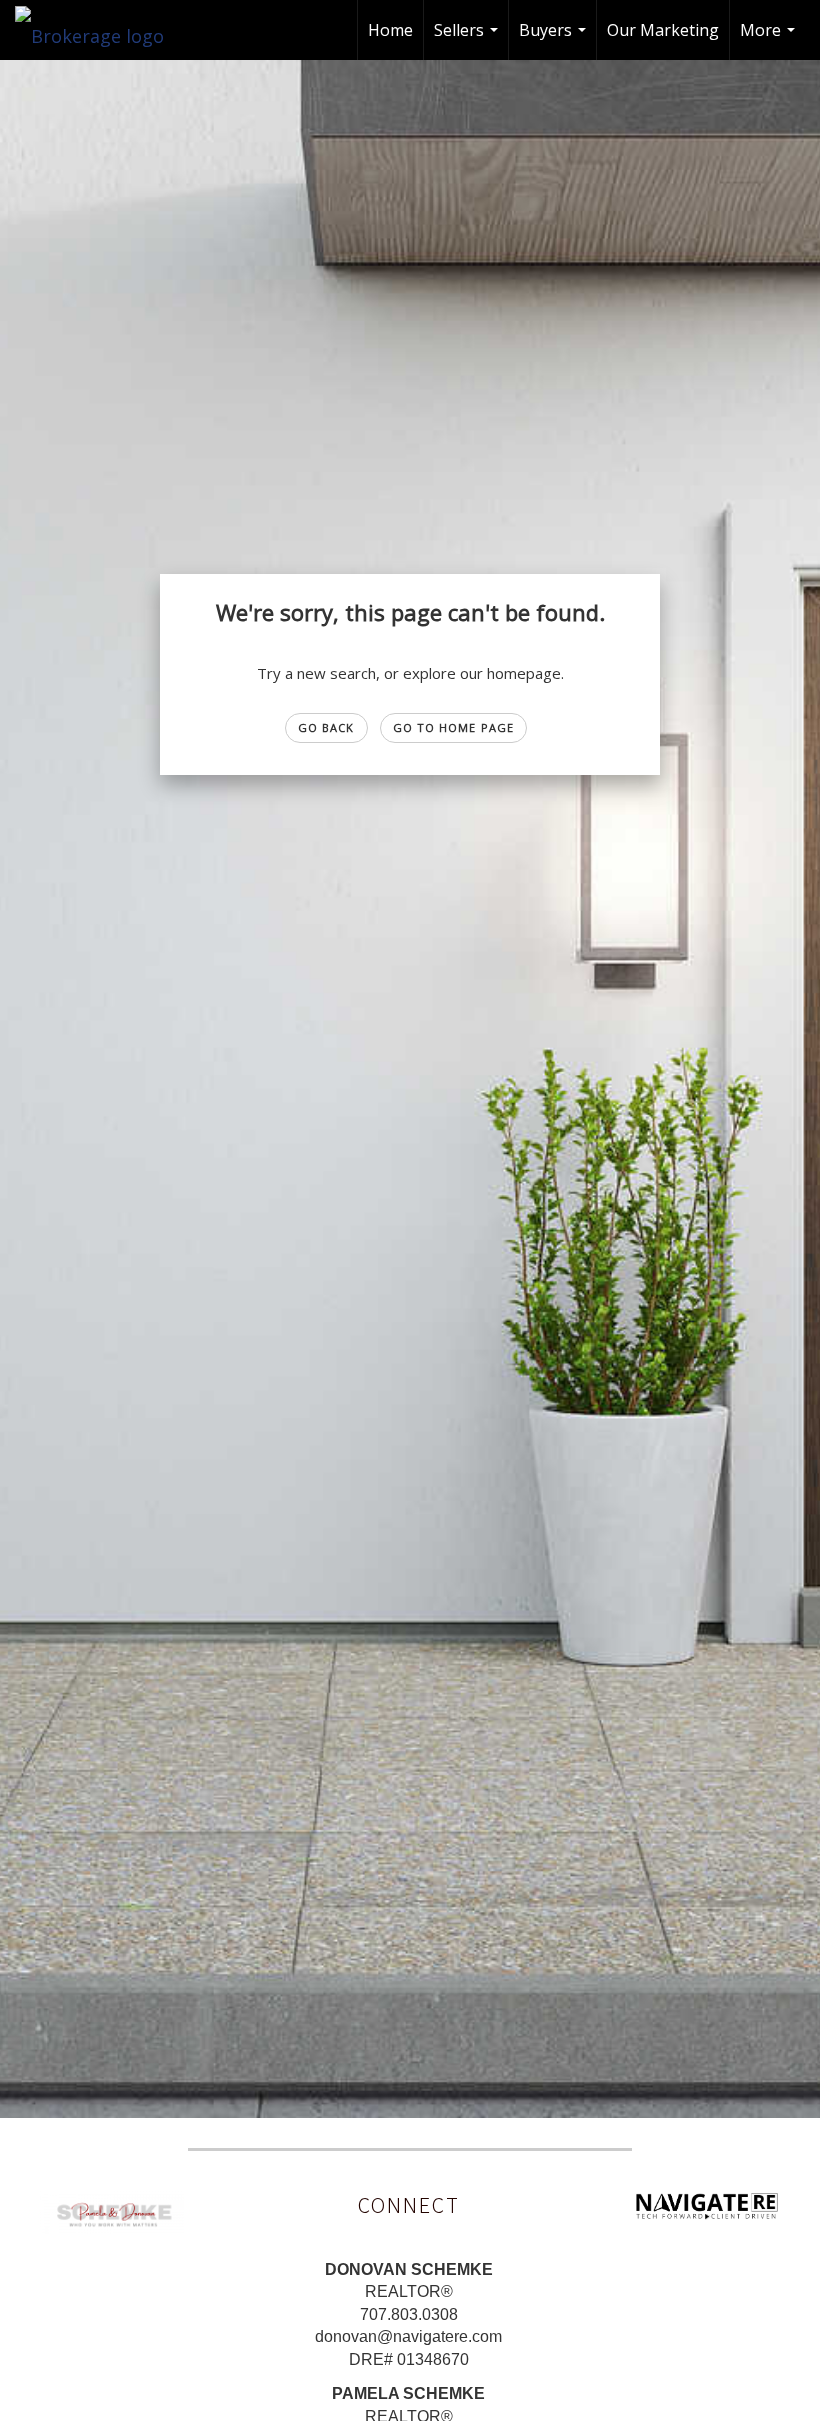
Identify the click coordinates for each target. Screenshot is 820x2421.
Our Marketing (663, 30)
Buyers (555, 39)
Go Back (326, 727)
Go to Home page (454, 727)
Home (390, 30)
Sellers (468, 39)
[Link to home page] (99, 30)
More (770, 39)
